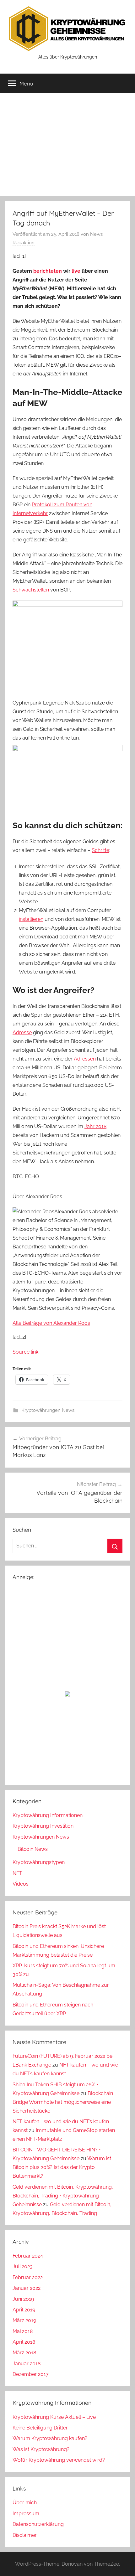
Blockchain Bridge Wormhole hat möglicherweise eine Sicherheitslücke (63, 2102)
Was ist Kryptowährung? (41, 2449)
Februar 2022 (28, 2277)
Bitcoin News (33, 1849)
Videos (21, 1884)
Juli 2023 (23, 2266)
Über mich (25, 2503)
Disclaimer (25, 2535)
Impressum (26, 2514)
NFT (17, 1873)
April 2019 (24, 2310)
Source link (25, 1352)
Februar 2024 (28, 2256)
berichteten (48, 271)
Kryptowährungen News (48, 1410)
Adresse (22, 1032)
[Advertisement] (67, 145)
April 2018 (24, 2342)
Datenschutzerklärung (38, 2524)
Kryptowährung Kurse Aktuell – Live (54, 2417)
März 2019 (24, 2320)
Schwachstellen (31, 590)
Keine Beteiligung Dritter (40, 2428)
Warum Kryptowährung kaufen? (50, 2438)
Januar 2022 (27, 2288)
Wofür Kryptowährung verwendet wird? (59, 2460)
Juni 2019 (23, 2299)
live (76, 271)
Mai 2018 (23, 2331)
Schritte (100, 850)
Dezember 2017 (31, 2374)
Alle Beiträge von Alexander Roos (51, 1323)
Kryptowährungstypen (39, 1862)
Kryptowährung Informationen (48, 1815)
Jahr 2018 (95, 1126)
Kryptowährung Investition (43, 1826)
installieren (31, 919)
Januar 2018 (27, 2364)
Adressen (85, 1059)
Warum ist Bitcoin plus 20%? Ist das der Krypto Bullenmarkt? (62, 2167)
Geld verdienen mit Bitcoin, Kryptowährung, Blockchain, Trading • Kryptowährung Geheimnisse (63, 2196)
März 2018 (24, 2353)
